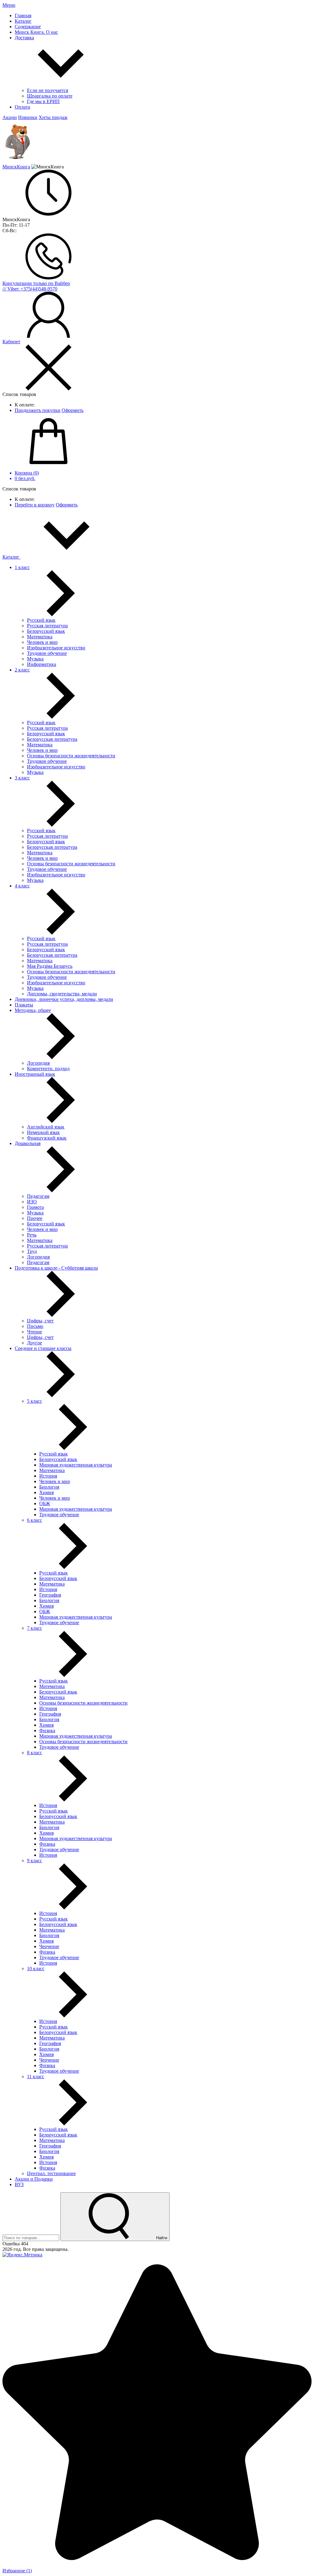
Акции (10, 117)
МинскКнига (16, 167)
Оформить (73, 410)
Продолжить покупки (38, 410)
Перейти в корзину (35, 505)
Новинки (28, 117)
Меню (9, 5)
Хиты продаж (53, 117)
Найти (161, 2238)
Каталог (11, 557)
